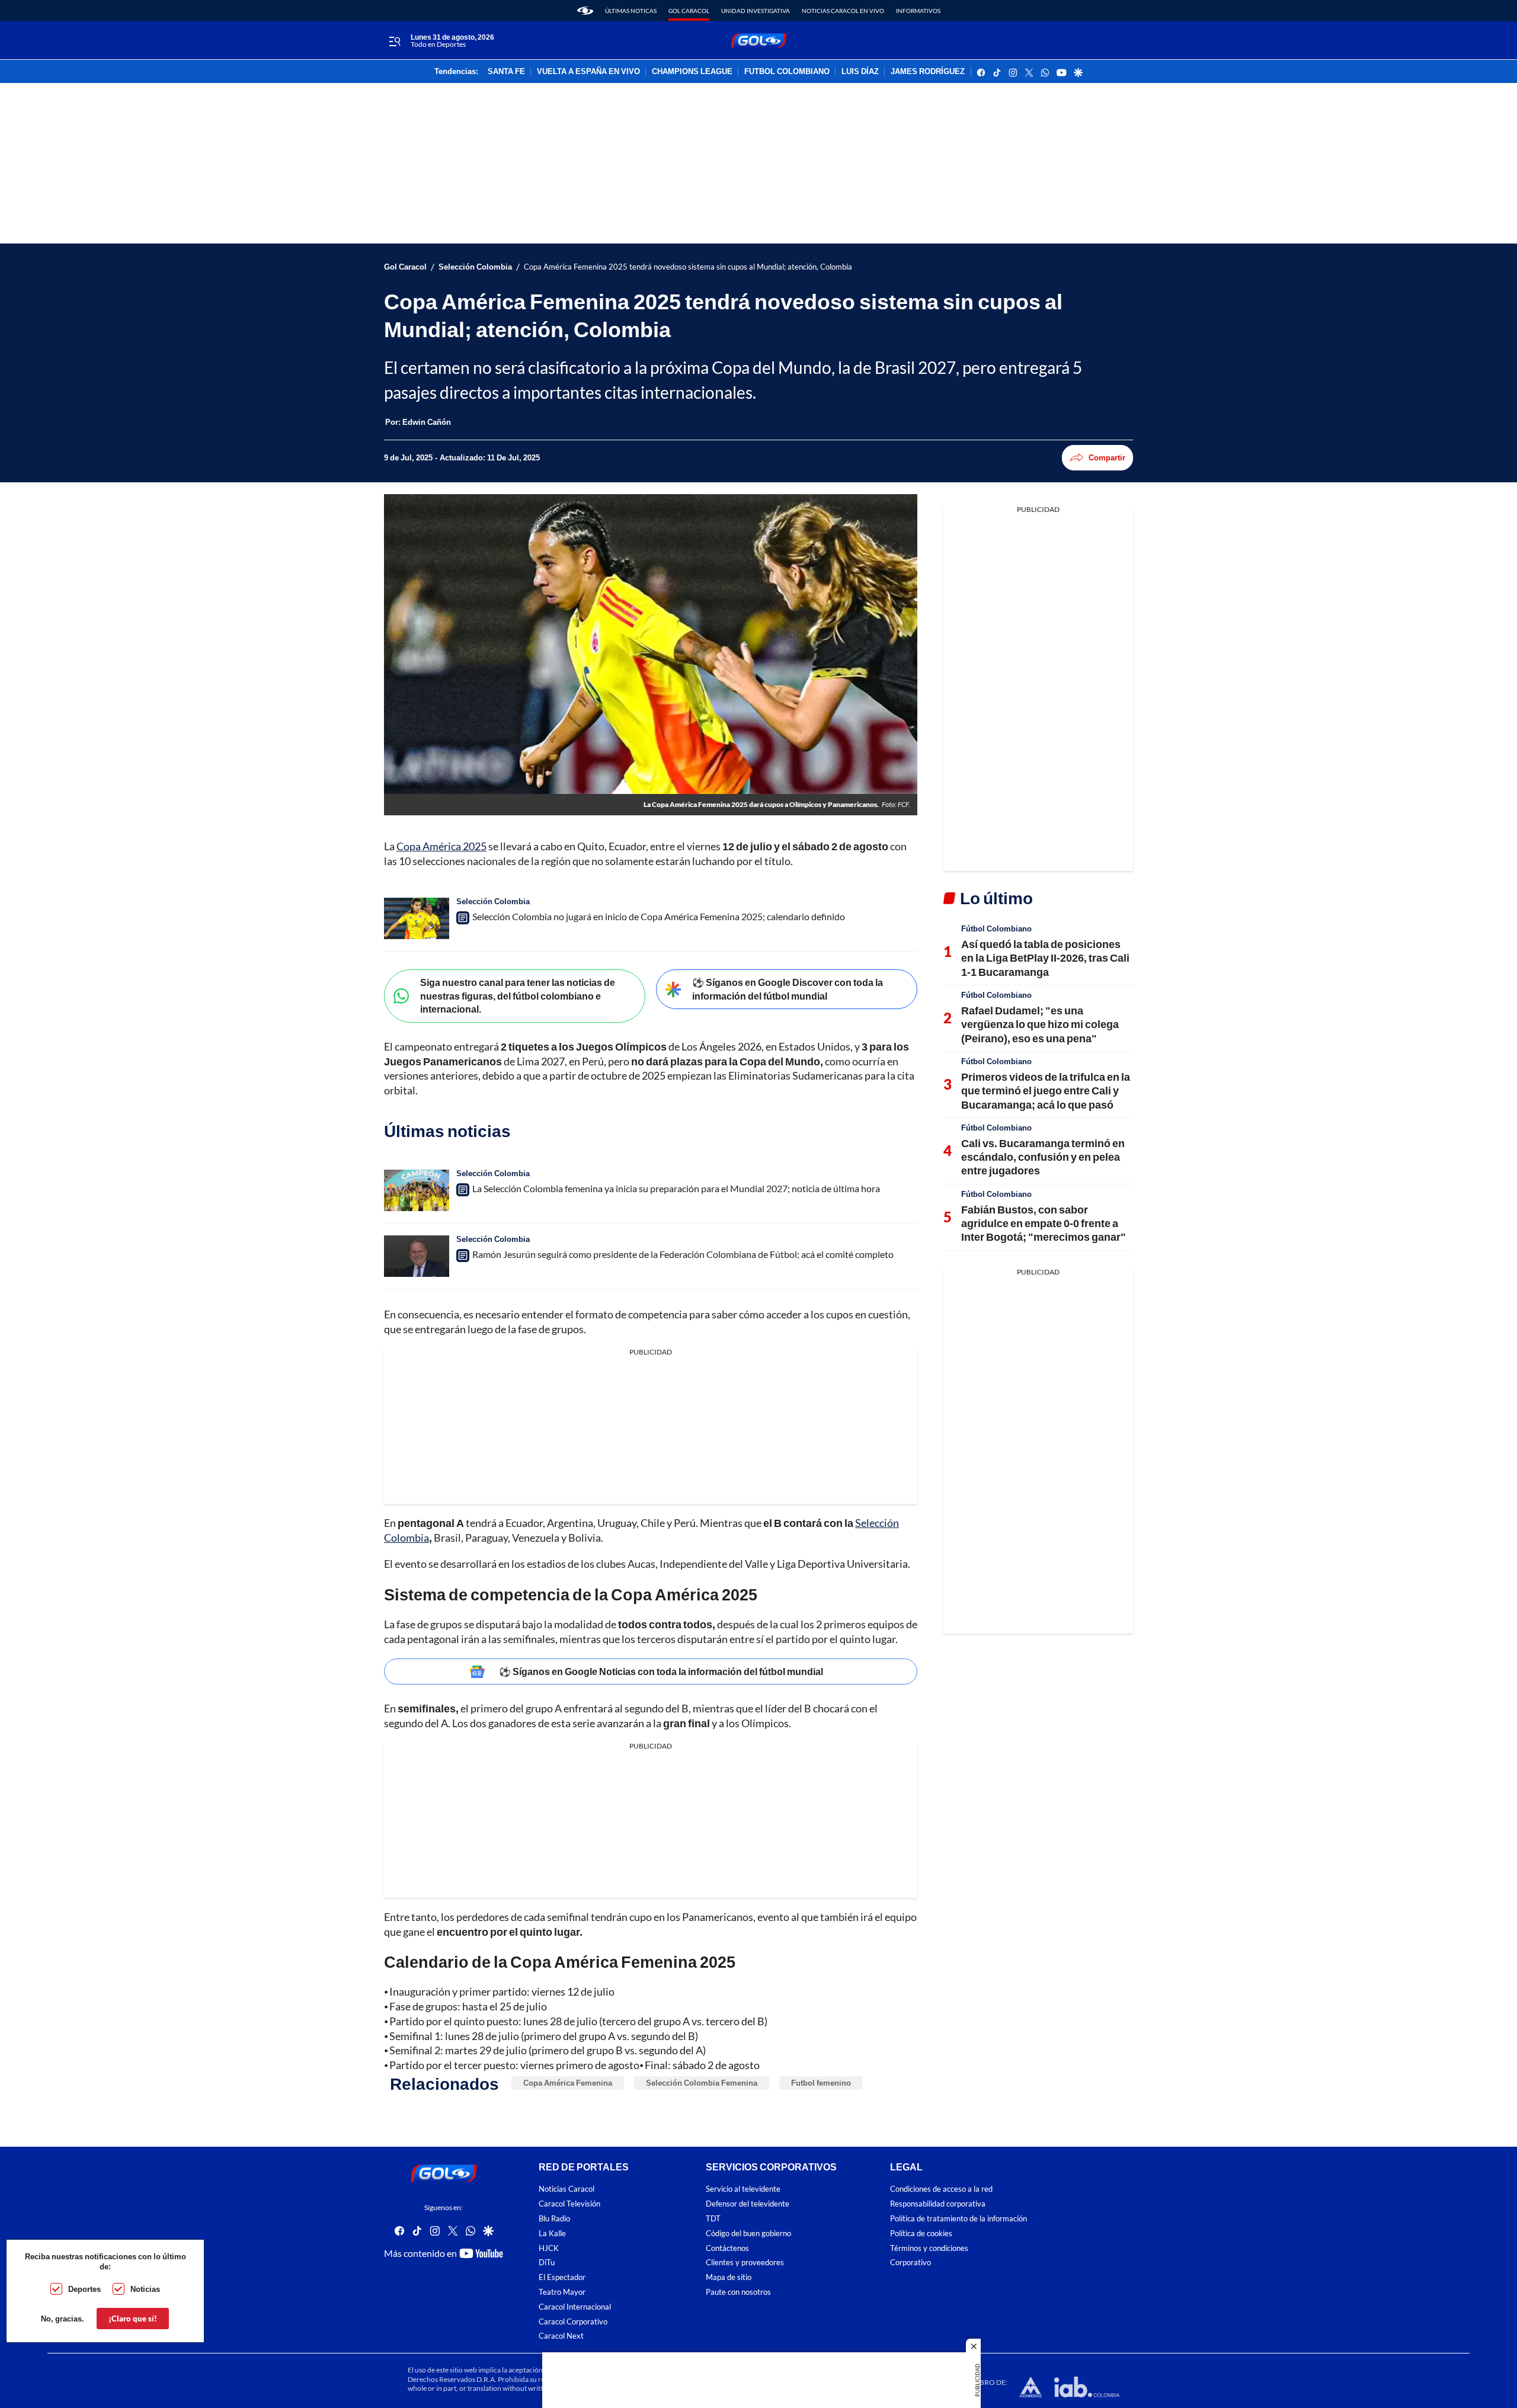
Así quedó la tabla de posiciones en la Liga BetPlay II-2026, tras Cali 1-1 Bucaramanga (1045, 958)
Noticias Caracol (567, 2189)
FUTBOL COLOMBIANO (787, 72)
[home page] (585, 11)
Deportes (84, 2289)
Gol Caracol (689, 11)
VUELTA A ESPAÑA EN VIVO (588, 72)
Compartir (1107, 457)
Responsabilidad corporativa (938, 2204)
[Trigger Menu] (394, 41)
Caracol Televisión (569, 2204)
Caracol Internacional (575, 2306)
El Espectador (562, 2277)
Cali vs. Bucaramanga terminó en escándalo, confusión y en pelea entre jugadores (1043, 1157)
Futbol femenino (821, 2083)
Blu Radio (554, 2219)
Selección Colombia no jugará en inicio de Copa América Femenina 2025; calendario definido (659, 916)
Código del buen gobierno (748, 2234)
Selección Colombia (475, 267)
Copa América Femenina (568, 2083)
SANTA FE (506, 72)
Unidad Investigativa (756, 11)
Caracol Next (561, 2336)
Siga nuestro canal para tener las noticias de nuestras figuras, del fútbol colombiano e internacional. (518, 995)
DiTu (547, 2263)
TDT (713, 2219)
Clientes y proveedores (745, 2263)
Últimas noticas (631, 11)
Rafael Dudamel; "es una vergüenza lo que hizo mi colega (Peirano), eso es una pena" (1040, 1024)
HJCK (549, 2248)
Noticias (145, 2289)
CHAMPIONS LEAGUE (692, 72)
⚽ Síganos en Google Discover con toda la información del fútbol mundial (788, 989)
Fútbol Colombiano (996, 928)
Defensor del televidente (748, 2204)
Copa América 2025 (441, 846)
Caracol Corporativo (573, 2321)
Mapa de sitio (729, 2277)
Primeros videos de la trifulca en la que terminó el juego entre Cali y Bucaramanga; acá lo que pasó (1046, 1091)
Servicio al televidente (743, 2189)
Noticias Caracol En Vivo (843, 11)
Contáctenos (727, 2248)
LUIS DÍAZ (860, 72)
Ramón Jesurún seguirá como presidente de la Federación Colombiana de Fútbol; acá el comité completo (683, 1254)
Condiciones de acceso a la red (941, 2189)
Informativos (918, 11)
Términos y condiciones (929, 2248)
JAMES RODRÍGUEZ (928, 72)
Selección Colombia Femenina (702, 2083)
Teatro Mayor (562, 2292)
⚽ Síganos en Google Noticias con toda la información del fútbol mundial (661, 1671)
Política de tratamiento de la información (958, 2219)
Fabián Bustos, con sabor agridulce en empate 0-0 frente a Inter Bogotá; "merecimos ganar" (1044, 1223)
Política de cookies (921, 2234)
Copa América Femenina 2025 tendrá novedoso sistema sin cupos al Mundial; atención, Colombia (688, 267)
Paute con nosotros (738, 2292)
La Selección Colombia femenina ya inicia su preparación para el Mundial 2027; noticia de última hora (676, 1188)
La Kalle (552, 2234)
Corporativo (910, 2263)
